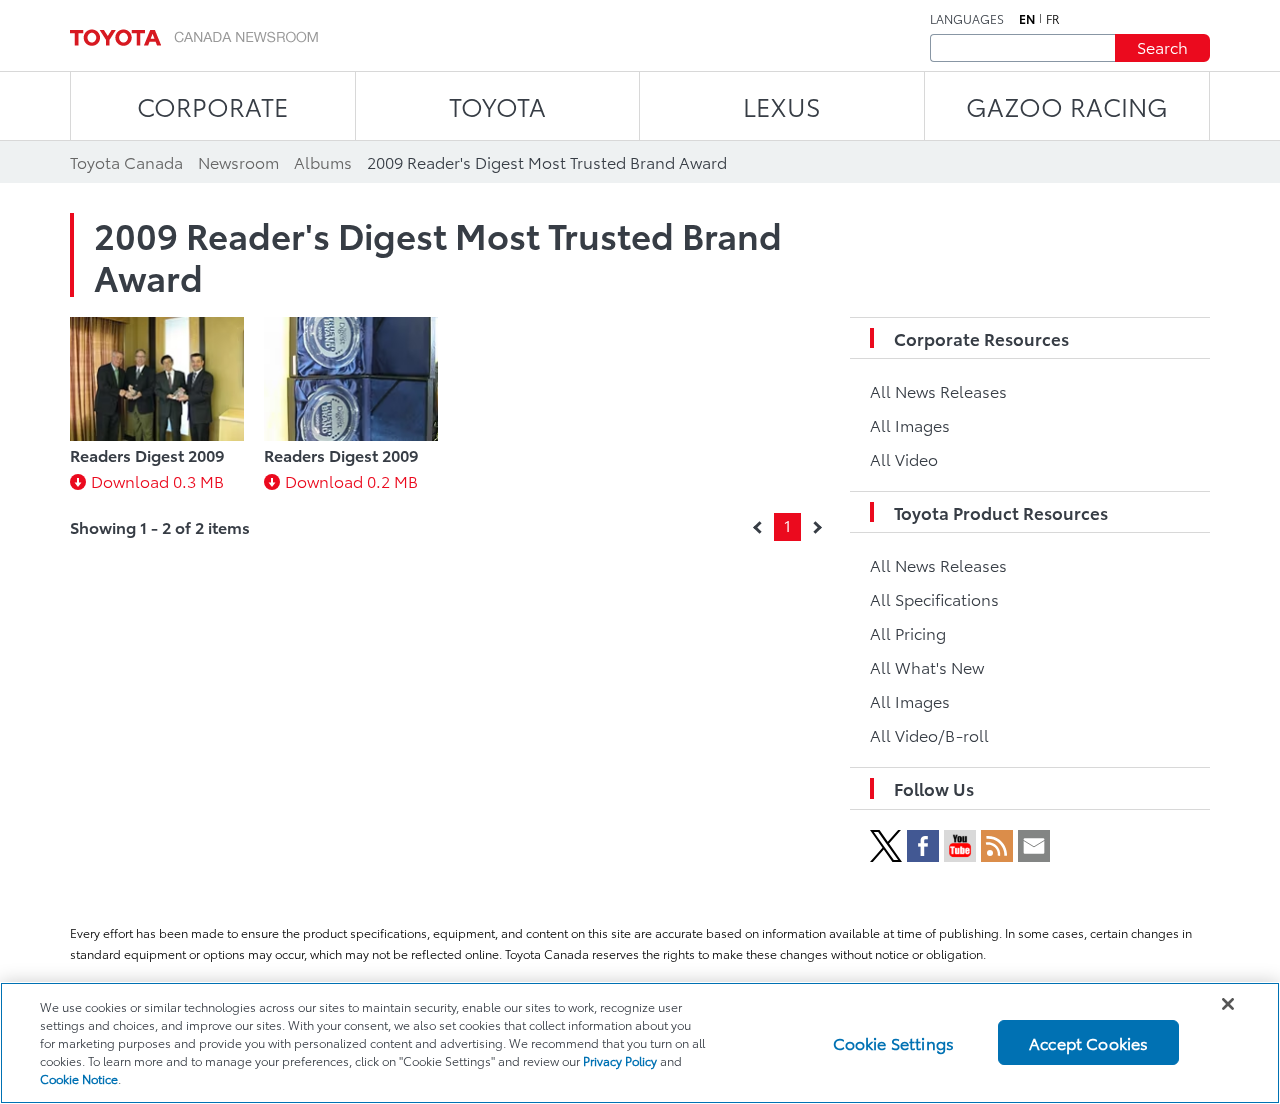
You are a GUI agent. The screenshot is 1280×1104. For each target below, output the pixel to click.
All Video (904, 458)
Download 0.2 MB (351, 480)
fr (1053, 19)
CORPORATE (212, 105)
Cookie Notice (79, 1078)
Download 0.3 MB (157, 480)
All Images (910, 424)
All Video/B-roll (929, 734)
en (1027, 19)
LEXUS (782, 105)
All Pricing (908, 632)
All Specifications (934, 598)
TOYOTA (497, 105)
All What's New (927, 666)
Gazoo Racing (1067, 105)
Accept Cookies (1088, 1042)
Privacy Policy (620, 1060)
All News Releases (938, 390)
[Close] (1228, 1004)
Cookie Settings (893, 1042)
